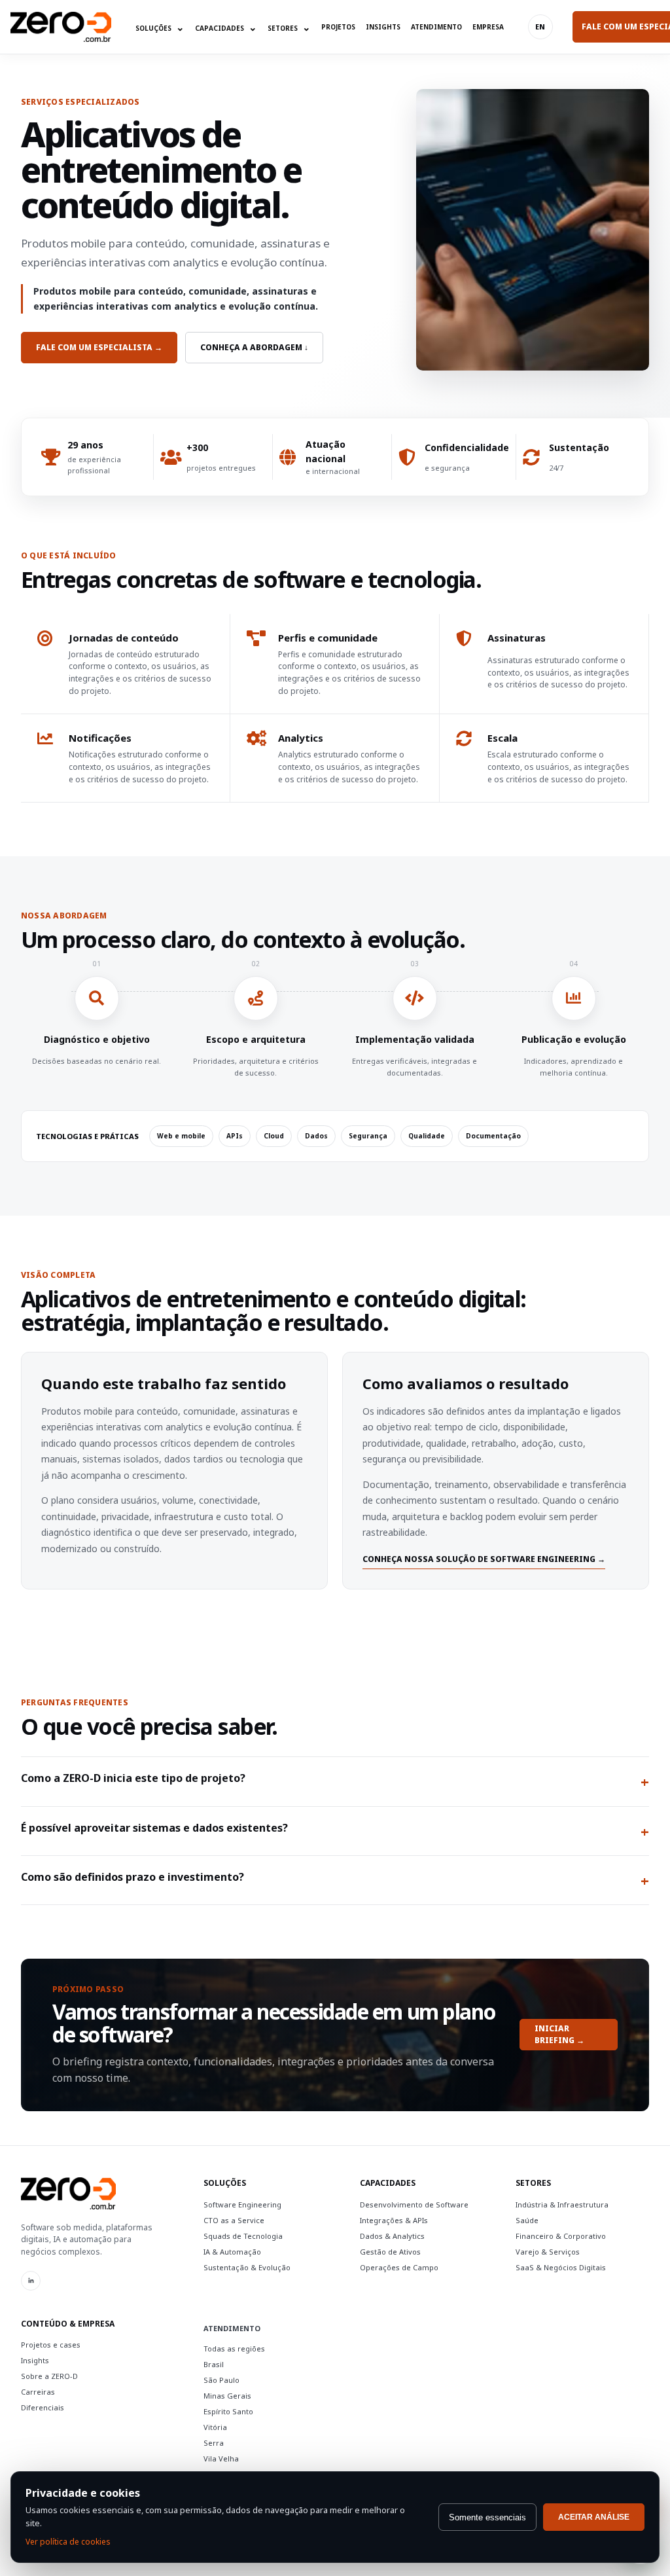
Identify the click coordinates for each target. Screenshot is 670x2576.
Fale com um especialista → (99, 347)
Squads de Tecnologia (243, 2236)
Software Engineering (242, 2204)
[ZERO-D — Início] (61, 27)
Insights (383, 27)
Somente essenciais (487, 2517)
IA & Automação (232, 2252)
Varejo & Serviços (548, 2252)
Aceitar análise (594, 2517)
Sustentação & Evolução (247, 2267)
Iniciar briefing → (559, 2035)
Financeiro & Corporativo (561, 2236)
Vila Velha (221, 2458)
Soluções (160, 27)
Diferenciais (43, 2407)
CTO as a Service (234, 2220)
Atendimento (436, 27)
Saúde (527, 2220)
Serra (214, 2443)
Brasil (214, 2364)
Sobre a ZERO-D (49, 2376)
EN (540, 27)
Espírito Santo (228, 2411)
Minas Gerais (227, 2396)
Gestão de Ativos (390, 2252)
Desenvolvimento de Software (414, 2204)
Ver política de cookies (68, 2542)
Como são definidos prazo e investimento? (335, 1880)
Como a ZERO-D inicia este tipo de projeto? (335, 1781)
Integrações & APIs (394, 2220)
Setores (289, 27)
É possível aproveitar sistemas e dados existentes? (335, 1831)
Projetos (338, 27)
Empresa (488, 27)
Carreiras (38, 2392)
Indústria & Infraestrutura (562, 2204)
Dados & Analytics (392, 2236)
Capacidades (226, 27)
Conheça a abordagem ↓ (254, 347)
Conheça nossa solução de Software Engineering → (484, 1559)
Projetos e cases (51, 2345)
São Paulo (221, 2380)
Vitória (215, 2427)
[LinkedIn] (31, 2281)
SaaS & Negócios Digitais (561, 2267)
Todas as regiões (234, 2349)
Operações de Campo (399, 2267)
